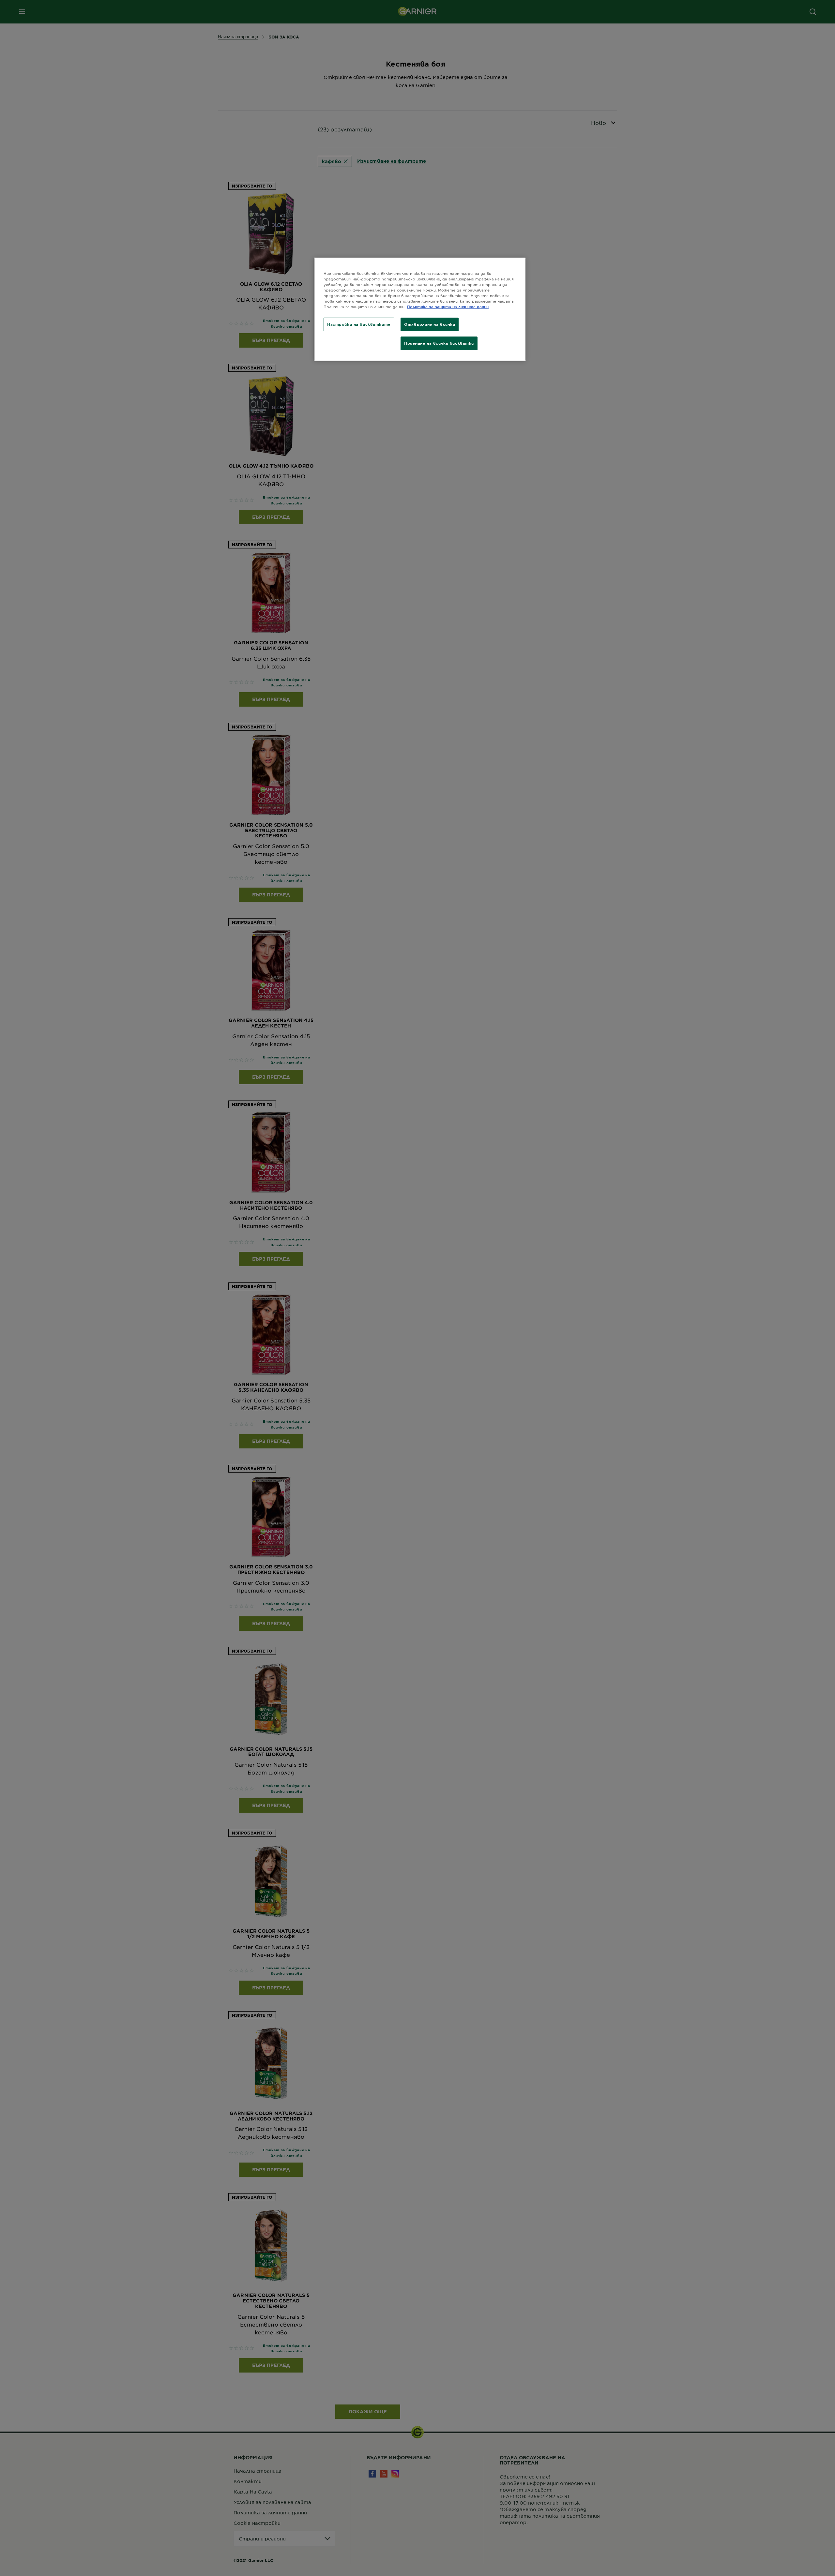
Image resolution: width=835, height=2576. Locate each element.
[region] (420, 309)
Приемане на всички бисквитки (439, 343)
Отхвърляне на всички (430, 324)
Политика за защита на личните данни (448, 307)
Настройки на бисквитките (359, 324)
